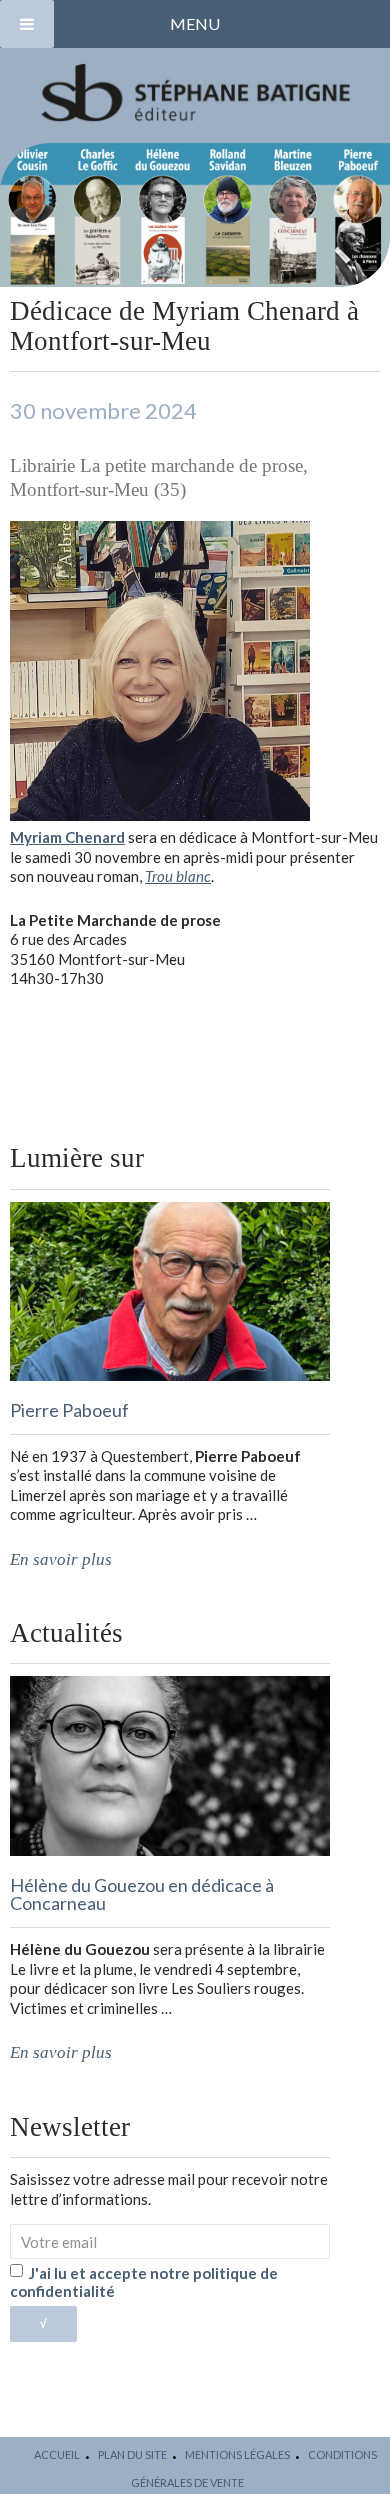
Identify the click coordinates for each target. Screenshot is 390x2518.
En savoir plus (61, 1559)
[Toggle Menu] (27, 24)
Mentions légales (237, 2454)
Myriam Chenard (67, 837)
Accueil (57, 2454)
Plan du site (132, 2454)
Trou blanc (178, 876)
